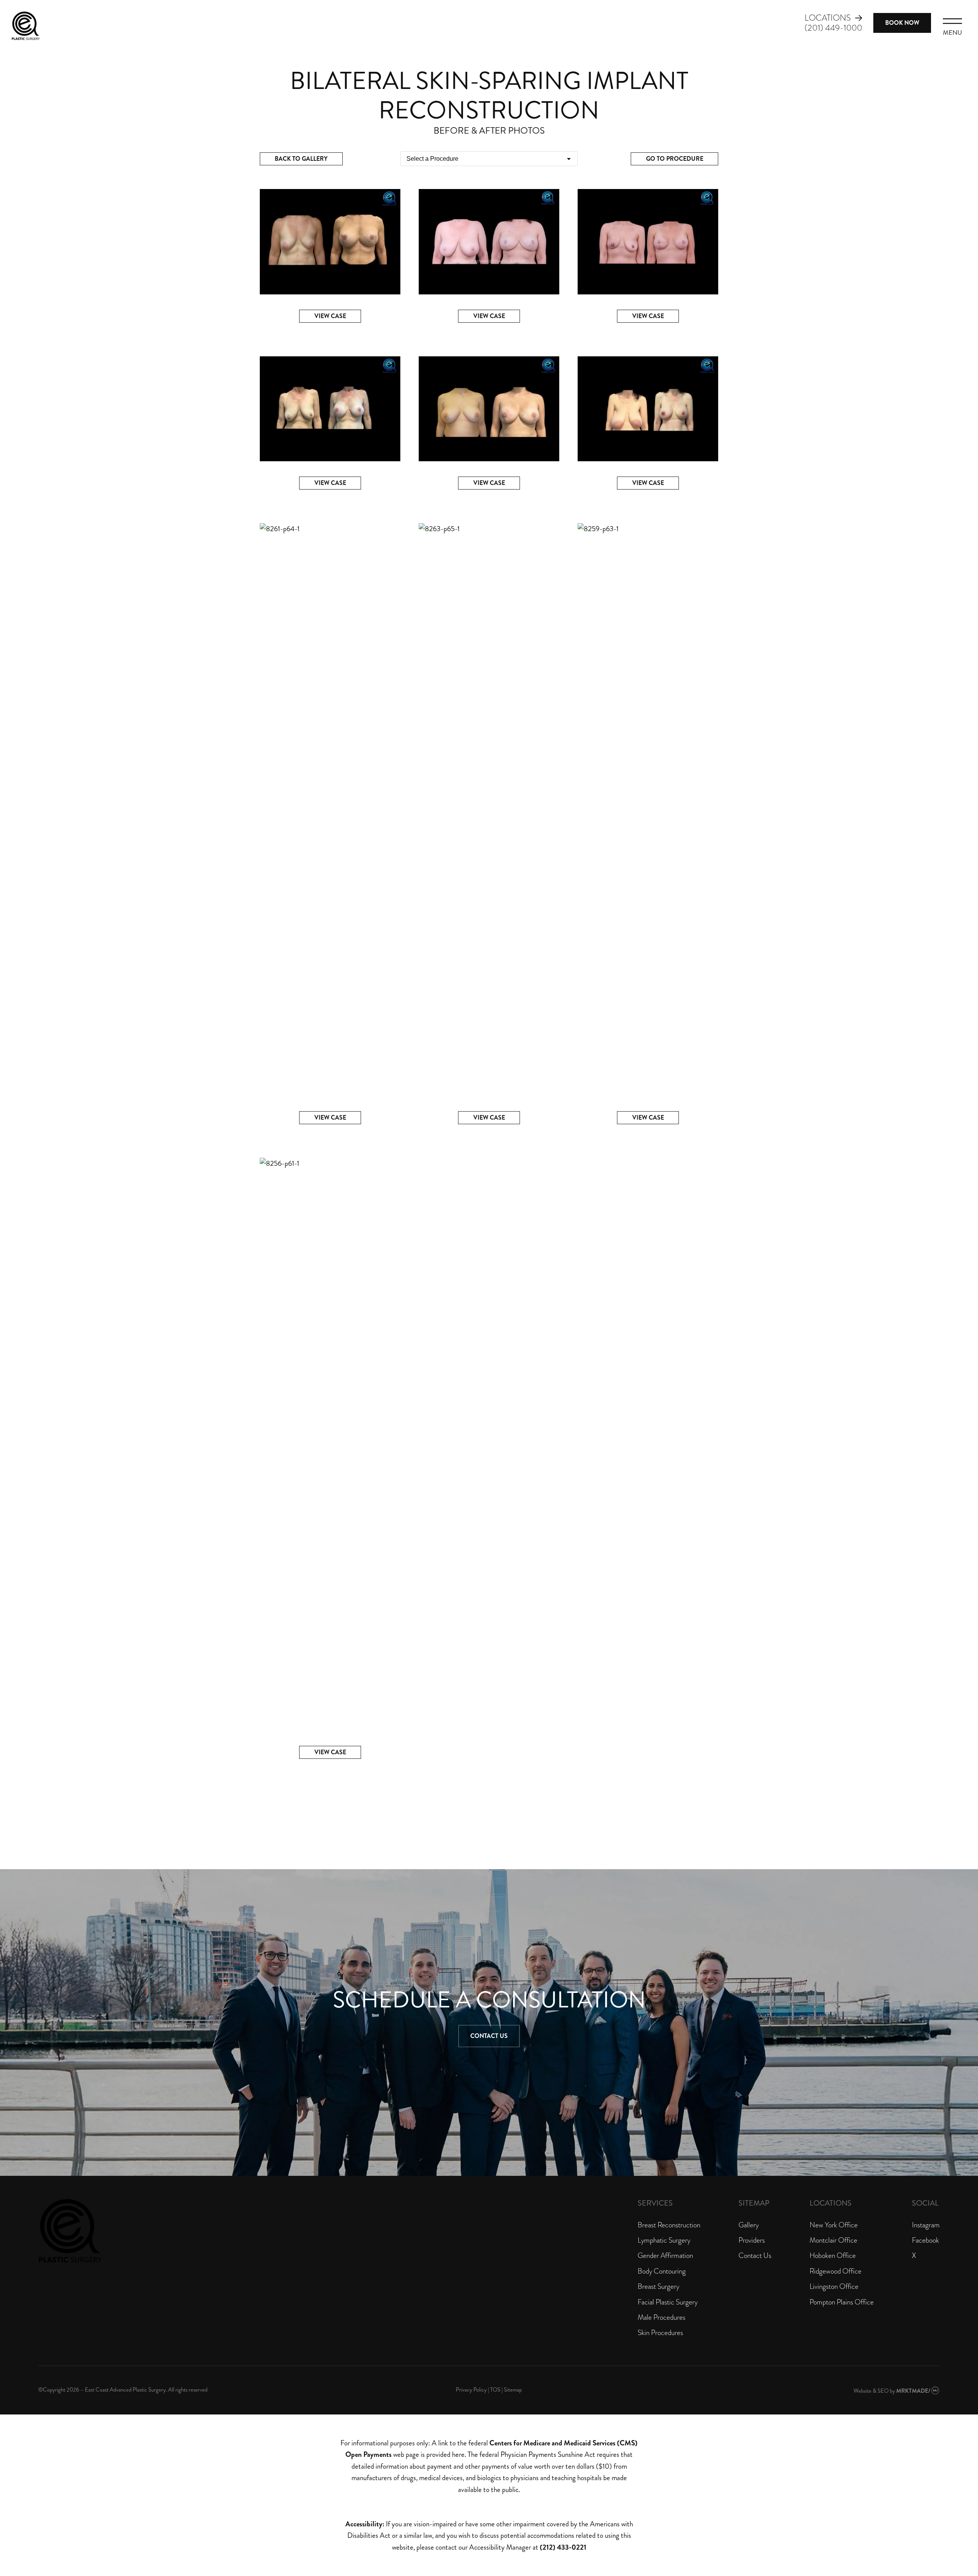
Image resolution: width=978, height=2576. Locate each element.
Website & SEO (871, 2391)
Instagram (926, 2225)
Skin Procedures (660, 2333)
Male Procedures (661, 2317)
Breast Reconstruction (669, 2225)
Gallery (749, 2225)
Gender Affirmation (665, 2255)
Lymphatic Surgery (664, 2240)
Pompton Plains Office (842, 2302)
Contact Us (489, 2036)
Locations (828, 18)
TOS (495, 2390)
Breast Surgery (658, 2286)
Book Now (902, 23)
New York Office (834, 2225)
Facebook (925, 2240)
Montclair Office (833, 2240)
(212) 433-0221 (563, 2547)
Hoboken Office (833, 2255)
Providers (752, 2240)
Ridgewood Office (836, 2271)
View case (330, 316)
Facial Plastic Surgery (668, 2302)
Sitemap (513, 2390)
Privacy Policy (471, 2390)
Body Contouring (662, 2271)
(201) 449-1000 (833, 28)
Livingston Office (834, 2286)
